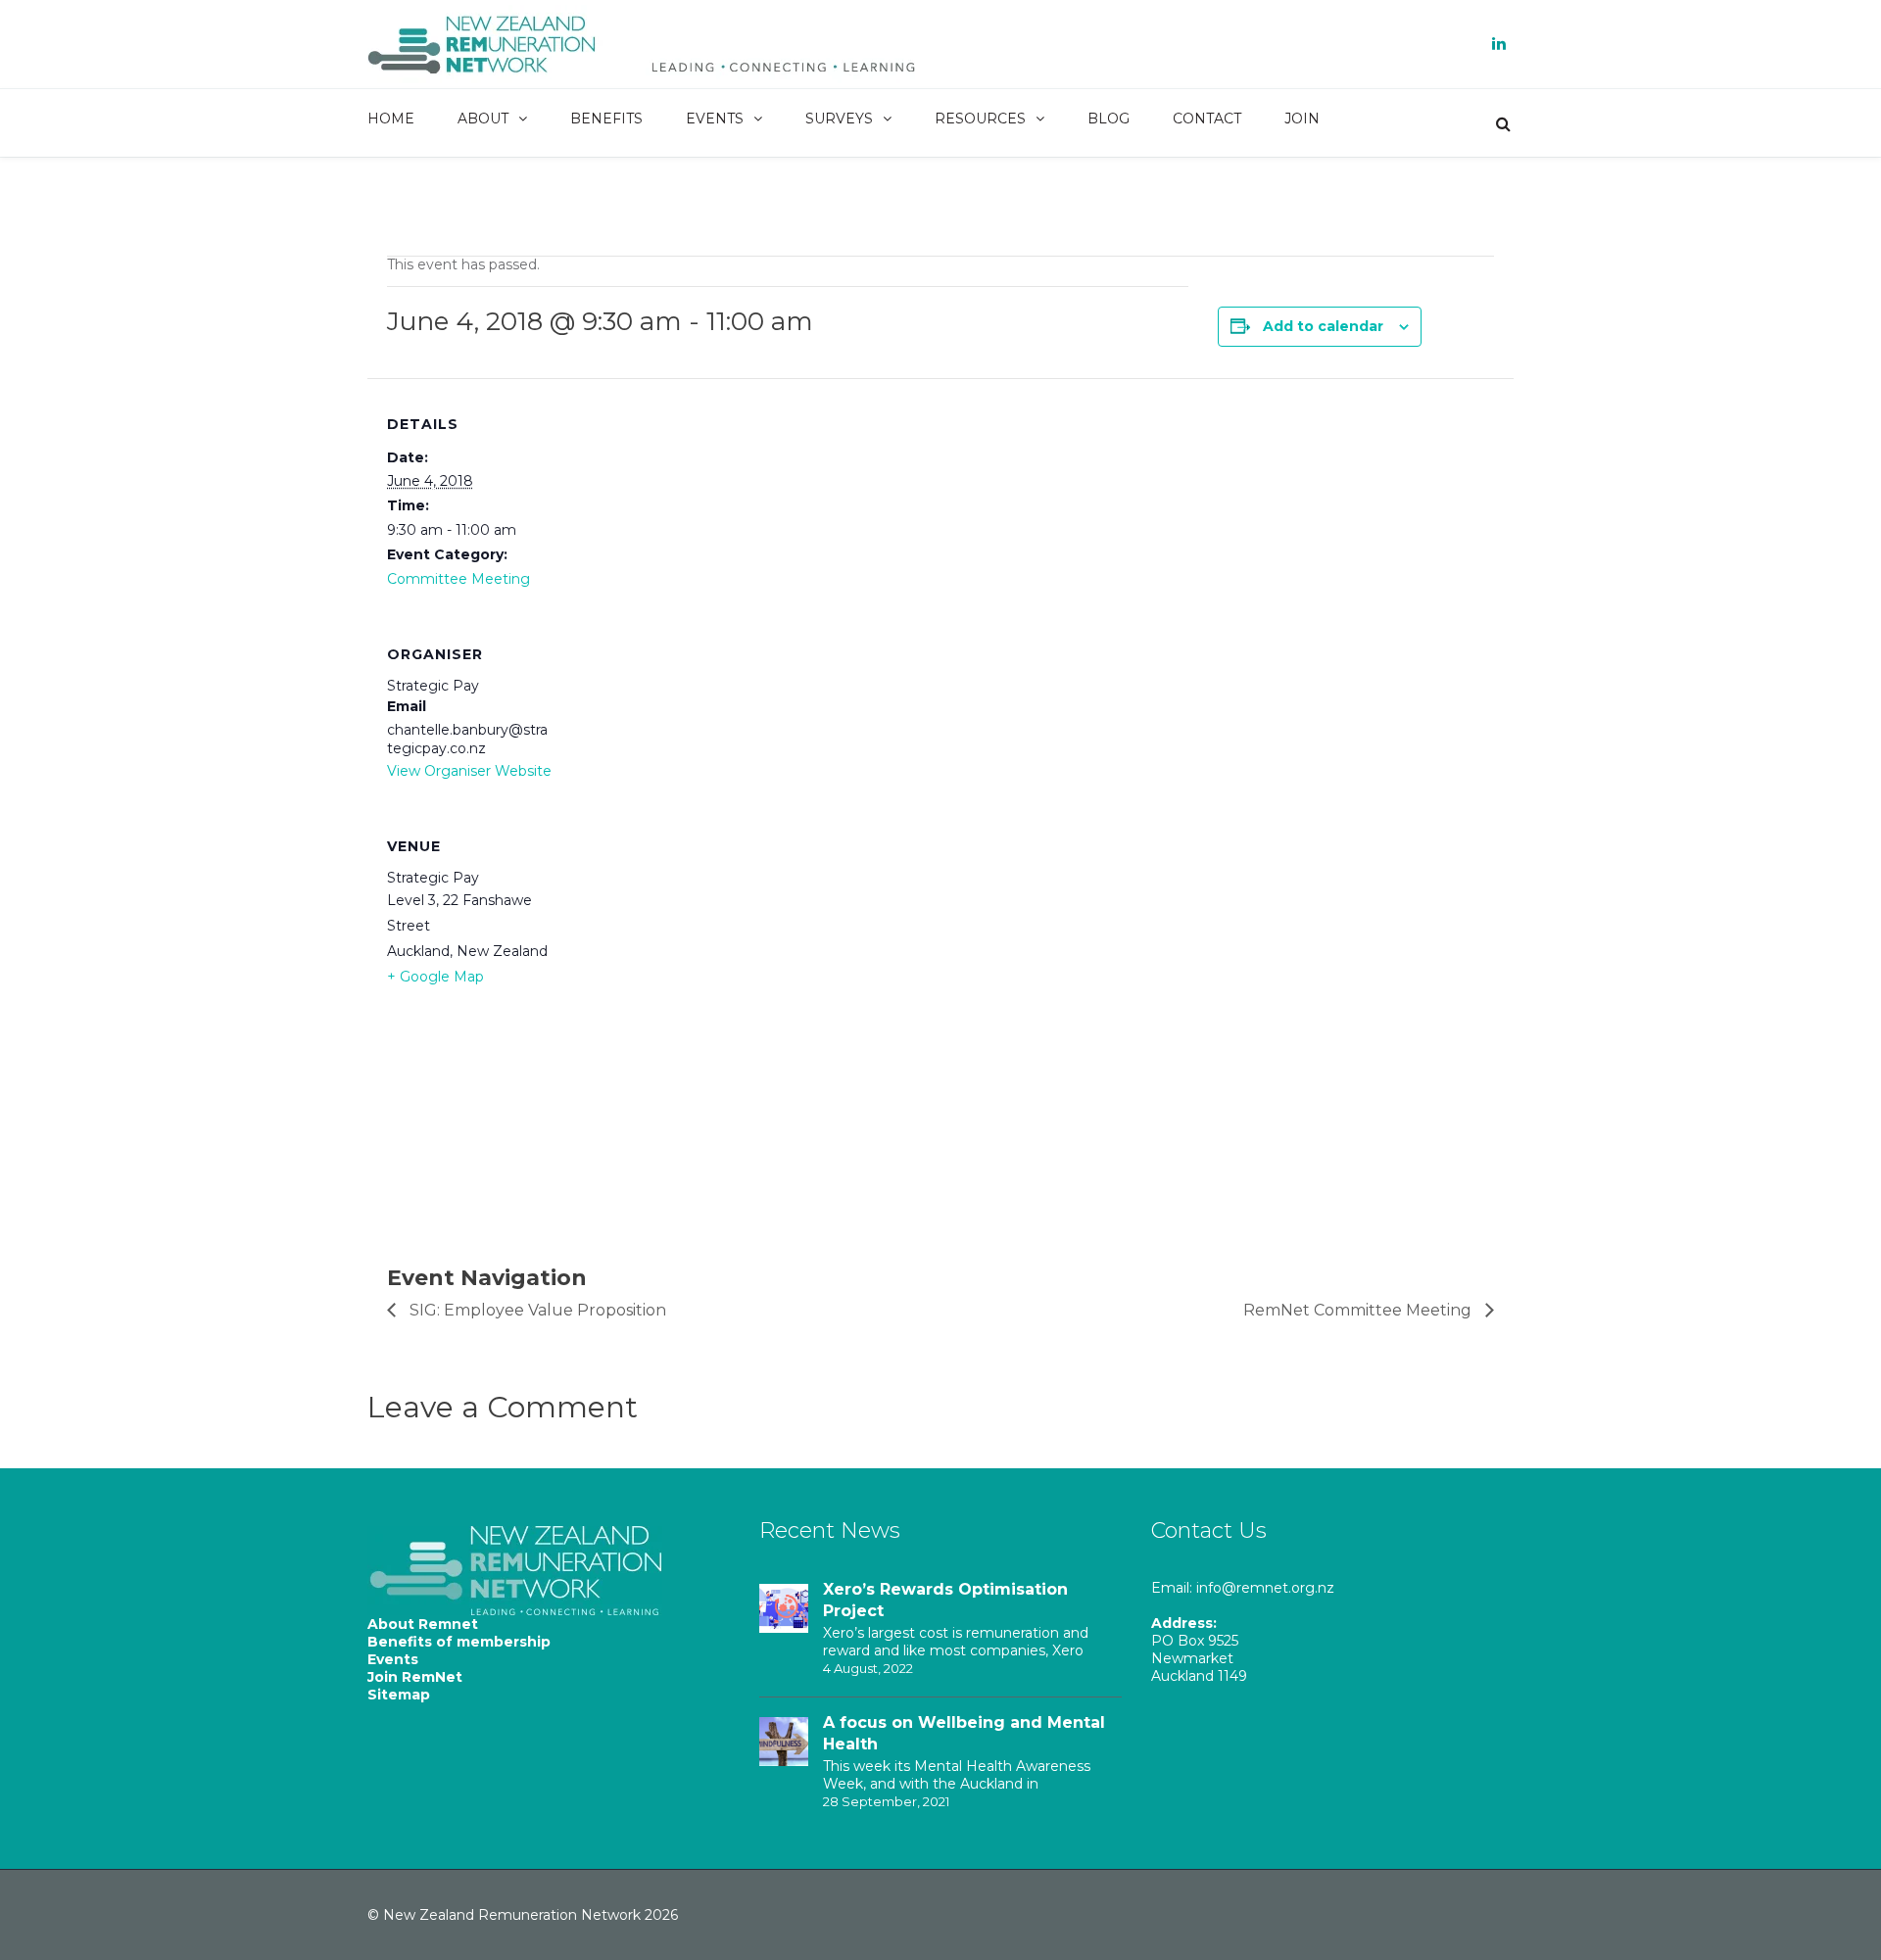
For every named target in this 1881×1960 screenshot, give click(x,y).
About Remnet (423, 1624)
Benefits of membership (459, 1642)
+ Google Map (435, 977)
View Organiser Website (469, 771)
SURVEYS (839, 119)
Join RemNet (415, 1677)
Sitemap (399, 1695)
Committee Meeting (458, 579)
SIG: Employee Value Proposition (536, 1310)
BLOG (1109, 119)
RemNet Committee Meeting (1359, 1310)
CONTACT (1207, 119)
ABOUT (483, 119)
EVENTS (715, 119)
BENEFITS (606, 119)
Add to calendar (1323, 326)
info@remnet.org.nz (1265, 1588)
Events (393, 1659)
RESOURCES (980, 119)
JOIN (1302, 119)
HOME (391, 119)
